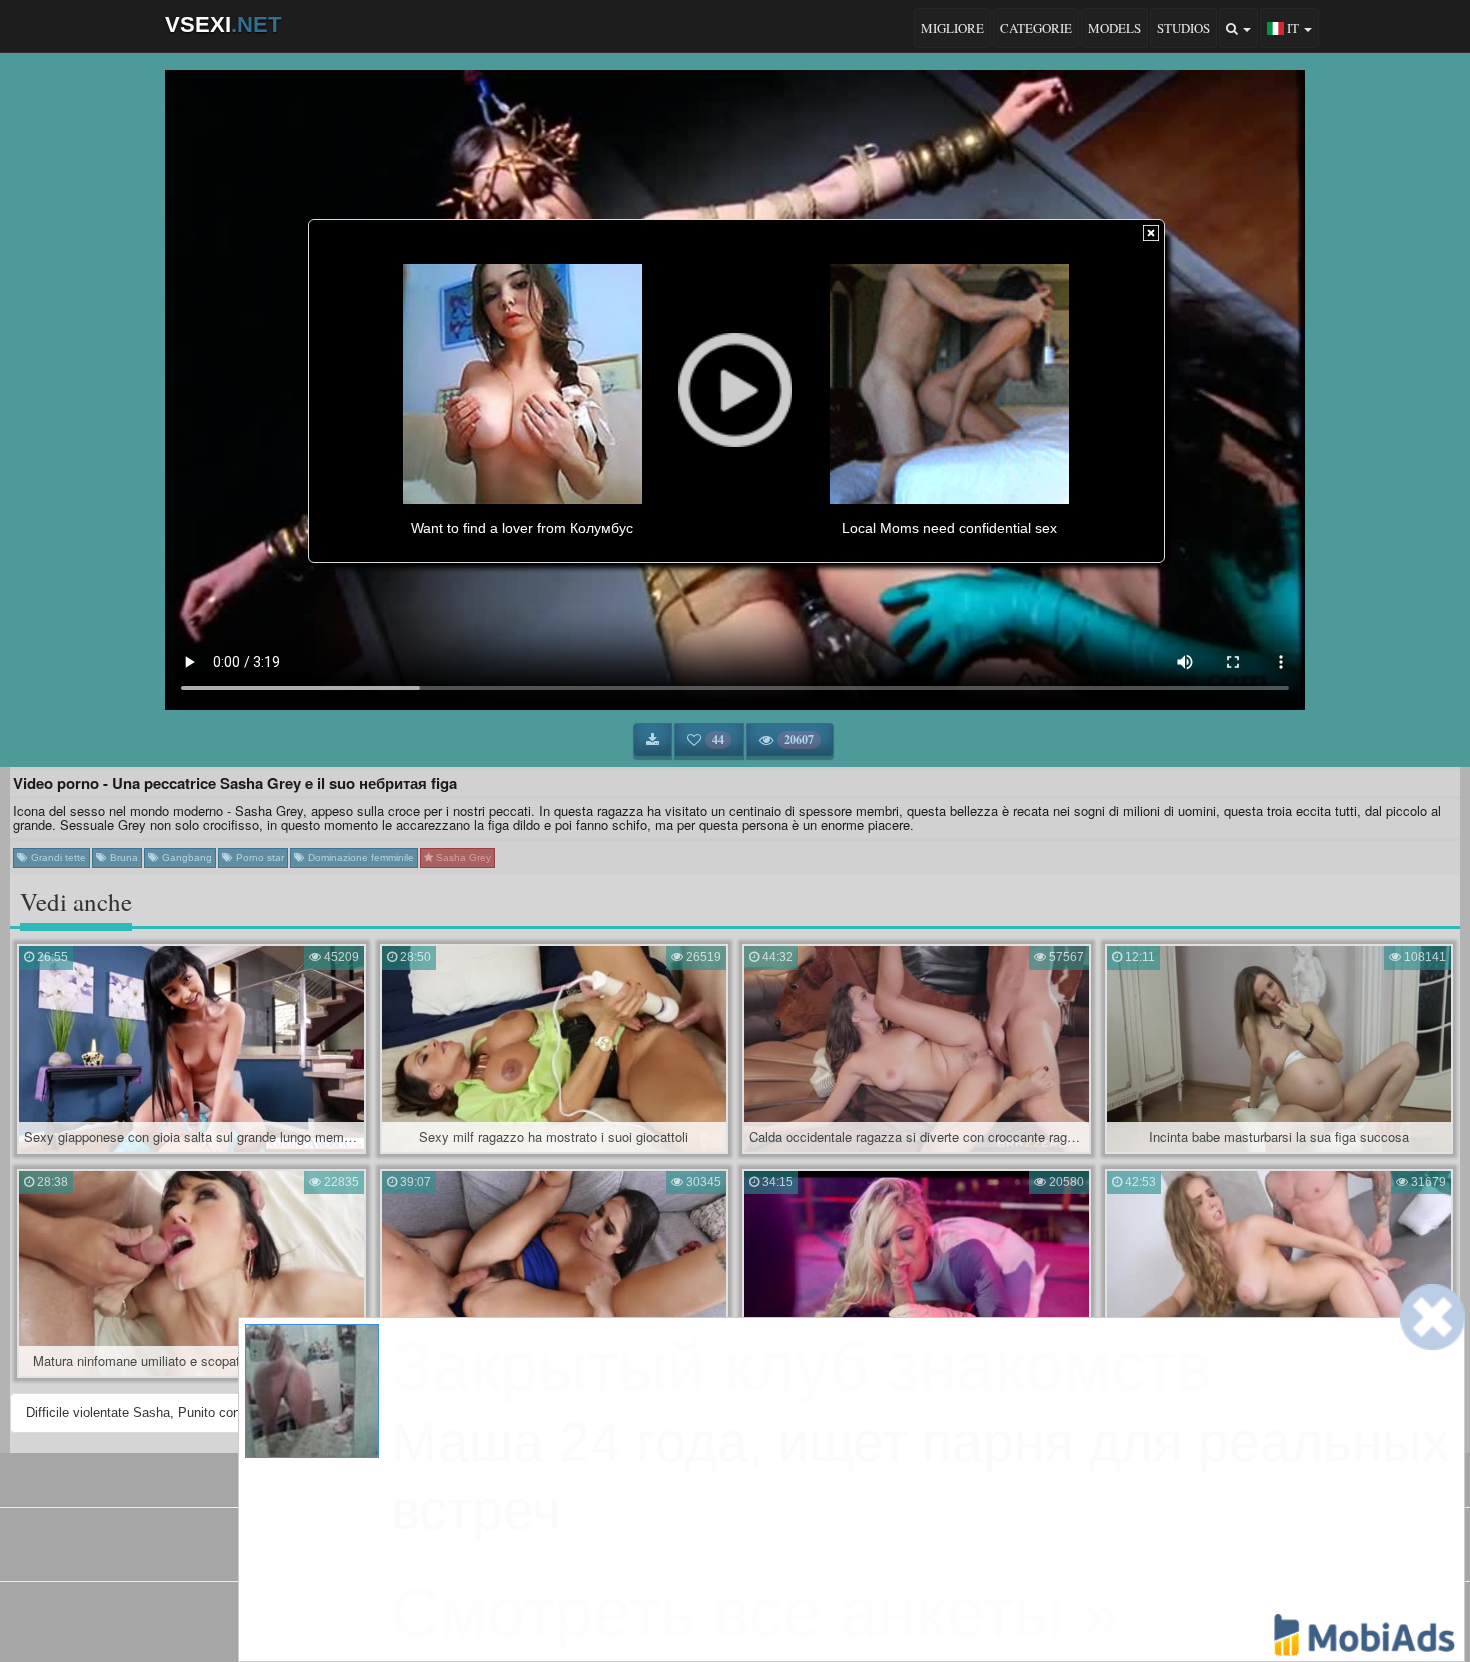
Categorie (1036, 28)
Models (1114, 28)
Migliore (952, 28)
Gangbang (185, 857)
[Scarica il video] (652, 740)
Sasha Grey (462, 857)
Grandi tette (57, 857)
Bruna (122, 857)
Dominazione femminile (359, 857)
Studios (1183, 28)
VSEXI (223, 24)
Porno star (258, 857)
